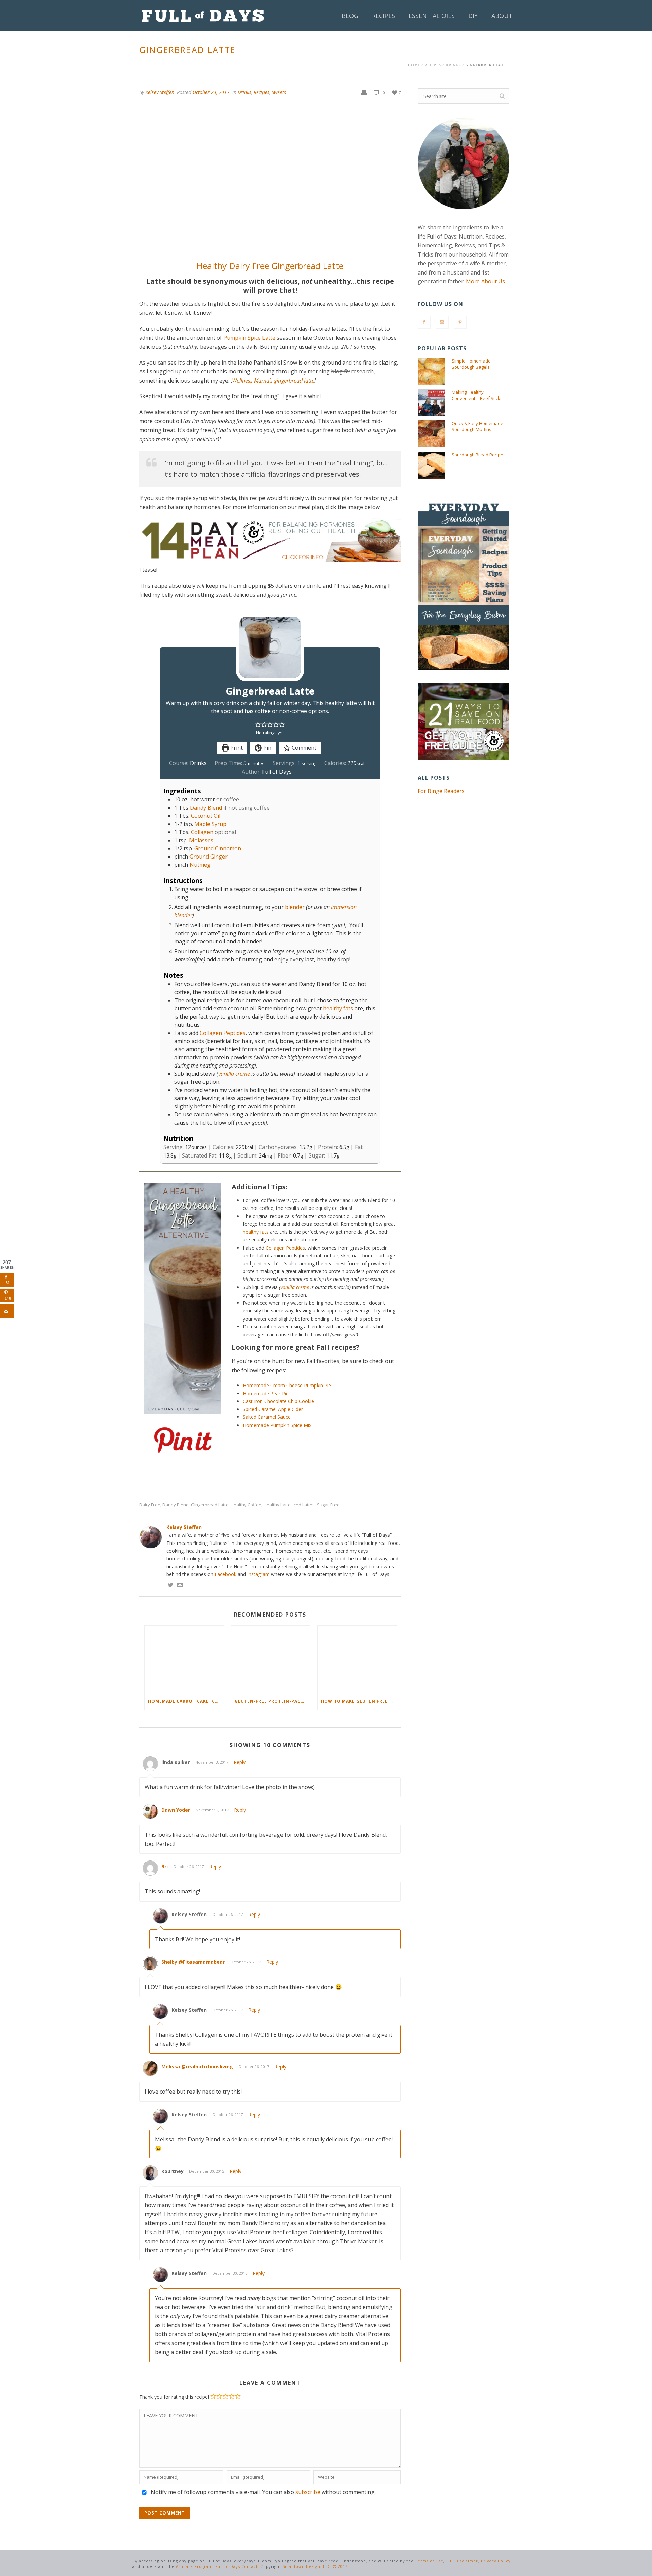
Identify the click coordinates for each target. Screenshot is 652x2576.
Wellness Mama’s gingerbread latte (273, 381)
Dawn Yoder (176, 1810)
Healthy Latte (277, 1505)
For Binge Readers (441, 791)
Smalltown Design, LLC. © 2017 (315, 2566)
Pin (267, 748)
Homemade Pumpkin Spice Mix (277, 1425)
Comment (303, 748)
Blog (350, 16)
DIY (473, 16)
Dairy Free (150, 1505)
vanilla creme (234, 1074)
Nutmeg (200, 865)
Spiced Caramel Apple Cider (273, 1409)
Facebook (225, 1574)
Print (236, 748)
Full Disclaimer (462, 2561)
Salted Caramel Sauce (267, 1417)
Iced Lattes (304, 1505)
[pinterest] (460, 322)
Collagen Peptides (223, 1033)
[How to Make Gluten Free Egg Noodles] (357, 1660)
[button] (258, 724)
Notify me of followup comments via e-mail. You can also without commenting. (262, 2492)
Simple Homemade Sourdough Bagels (471, 364)
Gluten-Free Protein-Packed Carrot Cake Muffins (273, 1701)
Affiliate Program (194, 2566)
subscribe (308, 2492)
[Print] (364, 92)
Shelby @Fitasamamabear (193, 1962)
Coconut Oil (206, 816)
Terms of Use (429, 2561)
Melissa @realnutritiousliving (197, 2067)
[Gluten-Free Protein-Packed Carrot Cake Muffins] (271, 1660)
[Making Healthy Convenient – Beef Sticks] (431, 403)
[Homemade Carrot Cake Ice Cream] (184, 1660)
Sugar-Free (328, 1505)
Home (414, 65)
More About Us (485, 281)
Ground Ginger (209, 857)
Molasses (201, 840)
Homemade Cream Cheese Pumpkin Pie (288, 1385)
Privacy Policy (496, 2561)
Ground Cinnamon (218, 848)
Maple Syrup (210, 824)
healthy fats (338, 1008)
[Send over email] (7, 1311)
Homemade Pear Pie (266, 1393)
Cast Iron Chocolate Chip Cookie (278, 1401)
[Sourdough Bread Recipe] (431, 465)
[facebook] (424, 322)
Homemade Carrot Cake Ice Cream (186, 1701)
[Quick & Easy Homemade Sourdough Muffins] (431, 434)
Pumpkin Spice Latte (249, 338)
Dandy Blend (206, 808)
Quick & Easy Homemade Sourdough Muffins (477, 426)
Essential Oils (432, 16)
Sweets (279, 92)
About (502, 16)
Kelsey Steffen (160, 92)
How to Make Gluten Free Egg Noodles (359, 1701)
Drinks (453, 65)
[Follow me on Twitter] (170, 1586)
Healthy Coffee (246, 1505)
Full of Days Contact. (237, 2566)
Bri (165, 1866)
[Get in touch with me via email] (180, 1586)
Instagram (258, 1574)
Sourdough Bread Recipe (477, 455)
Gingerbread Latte (210, 1505)
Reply (240, 1762)
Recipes (383, 16)
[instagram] (442, 322)
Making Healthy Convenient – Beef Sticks (477, 395)
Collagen (202, 832)
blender (295, 907)
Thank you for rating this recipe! (174, 2397)
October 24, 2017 (211, 92)
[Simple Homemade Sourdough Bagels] (431, 371)
